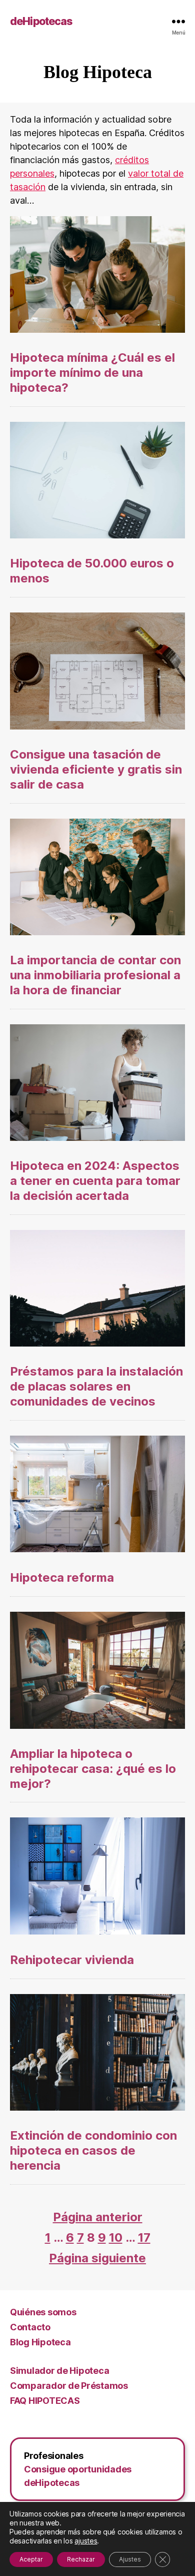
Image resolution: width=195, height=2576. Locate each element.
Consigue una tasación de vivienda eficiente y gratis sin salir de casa (96, 769)
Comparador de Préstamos (69, 2386)
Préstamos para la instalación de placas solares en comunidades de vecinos (96, 1386)
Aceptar (31, 2559)
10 (116, 2237)
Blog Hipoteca (40, 2342)
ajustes (86, 2541)
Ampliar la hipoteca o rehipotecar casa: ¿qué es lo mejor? (93, 1769)
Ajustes (130, 2559)
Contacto (30, 2327)
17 (144, 2237)
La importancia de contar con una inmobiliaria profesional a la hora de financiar (95, 975)
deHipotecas (41, 21)
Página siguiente (97, 2258)
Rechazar (81, 2559)
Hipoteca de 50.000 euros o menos (92, 571)
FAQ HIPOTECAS (45, 2401)
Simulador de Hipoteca (59, 2371)
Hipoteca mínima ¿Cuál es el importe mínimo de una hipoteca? (92, 373)
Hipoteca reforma (62, 1577)
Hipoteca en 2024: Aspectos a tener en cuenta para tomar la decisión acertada (95, 1181)
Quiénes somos (43, 2312)
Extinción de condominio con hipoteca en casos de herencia (93, 2150)
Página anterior (98, 2217)
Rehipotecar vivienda (72, 1960)
